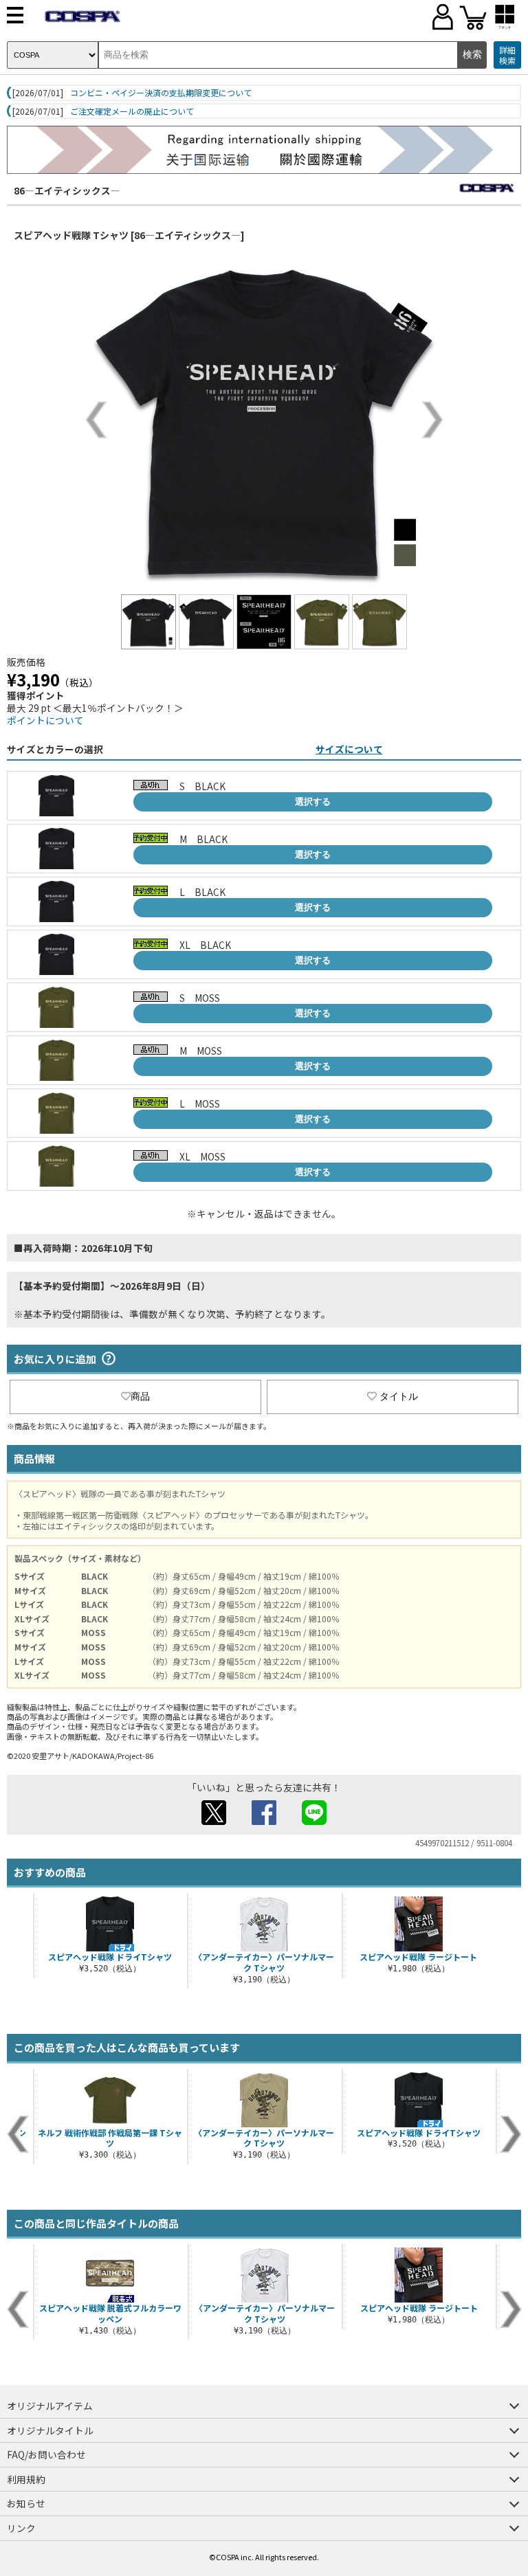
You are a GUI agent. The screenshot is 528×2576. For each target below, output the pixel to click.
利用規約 (26, 2479)
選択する (313, 802)
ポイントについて (45, 720)
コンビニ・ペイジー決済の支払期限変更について (161, 93)
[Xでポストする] (214, 1821)
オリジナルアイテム (50, 2406)
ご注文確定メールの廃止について (132, 111)
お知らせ (26, 2503)
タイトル (399, 1396)
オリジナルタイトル (50, 2430)
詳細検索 (507, 55)
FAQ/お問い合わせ (46, 2454)
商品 (140, 1396)
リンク (21, 2528)
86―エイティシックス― (67, 190)
